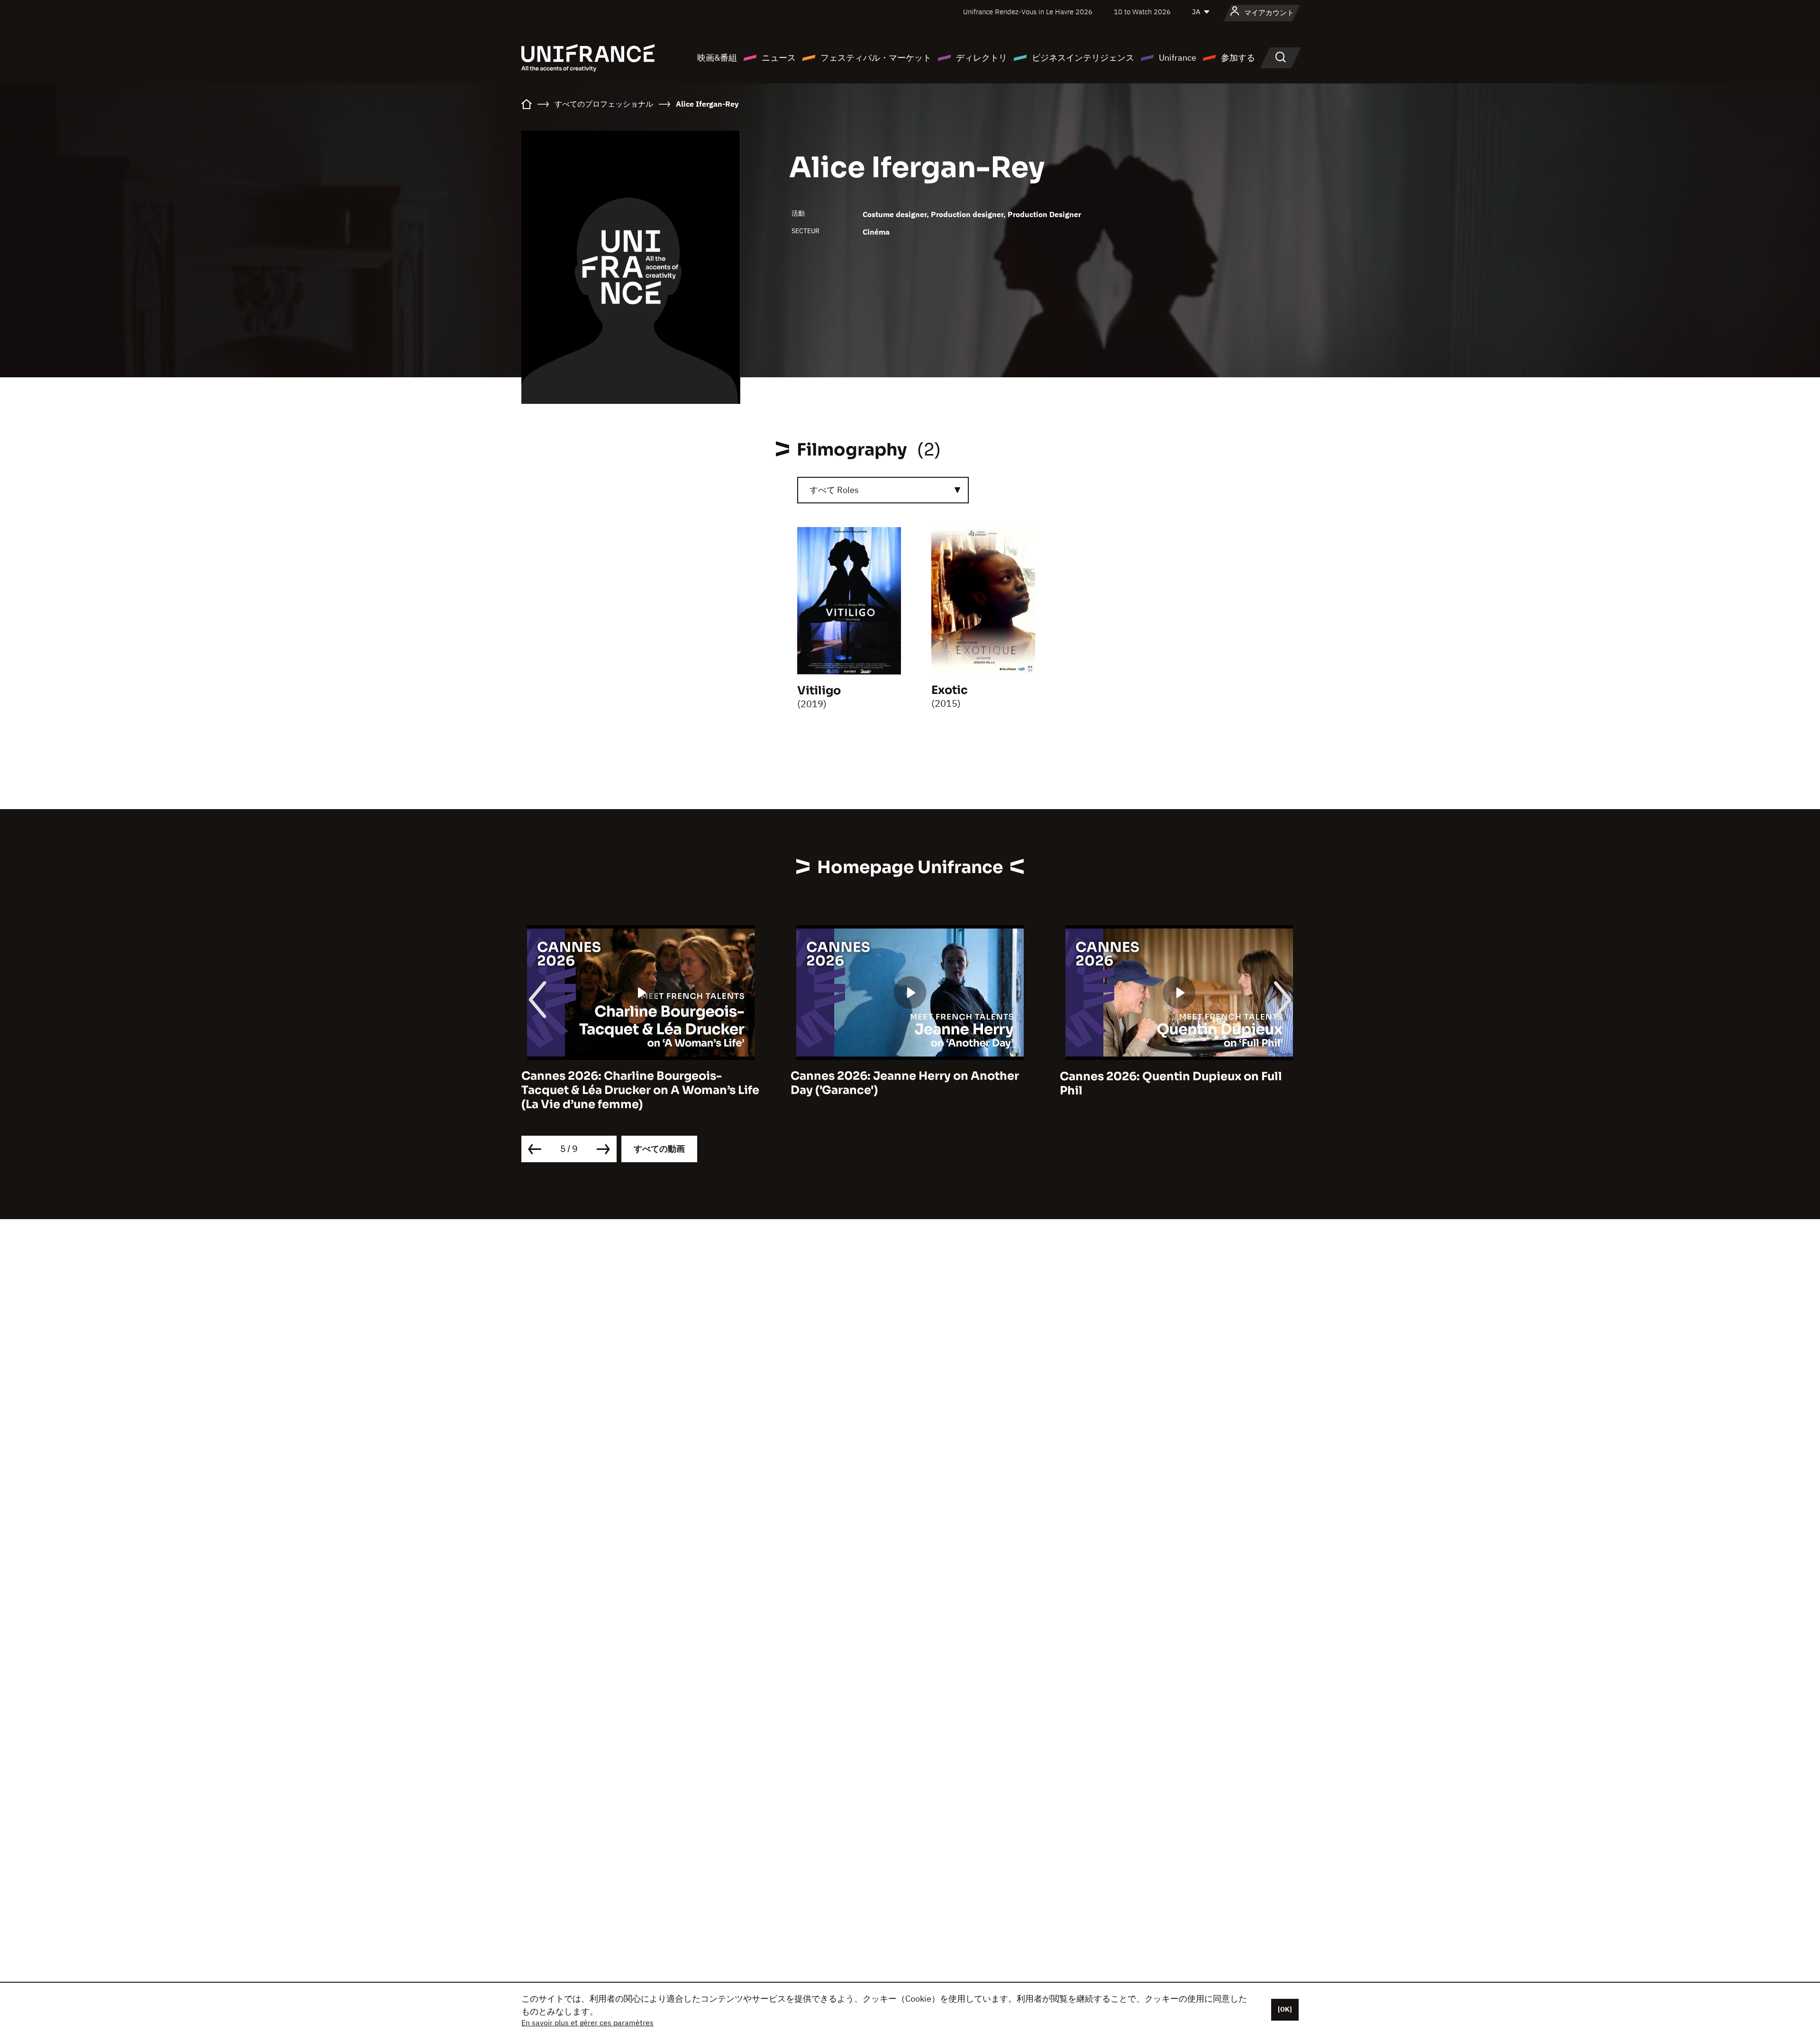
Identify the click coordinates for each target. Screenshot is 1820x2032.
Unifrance (1178, 58)
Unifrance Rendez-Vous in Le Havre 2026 (1028, 12)
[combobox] (883, 490)
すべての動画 (659, 1149)
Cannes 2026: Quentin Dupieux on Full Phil (902, 1084)
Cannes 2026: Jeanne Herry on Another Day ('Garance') (636, 1084)
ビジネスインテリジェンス (1083, 58)
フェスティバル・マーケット (876, 58)
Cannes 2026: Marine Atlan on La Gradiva (1179, 1076)
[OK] (1285, 2009)
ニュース (779, 58)
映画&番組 (717, 58)
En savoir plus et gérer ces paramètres (587, 2023)
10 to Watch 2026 (1142, 12)
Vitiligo (819, 691)
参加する (1238, 58)
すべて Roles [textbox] (834, 490)
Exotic (950, 690)
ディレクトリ (982, 58)
